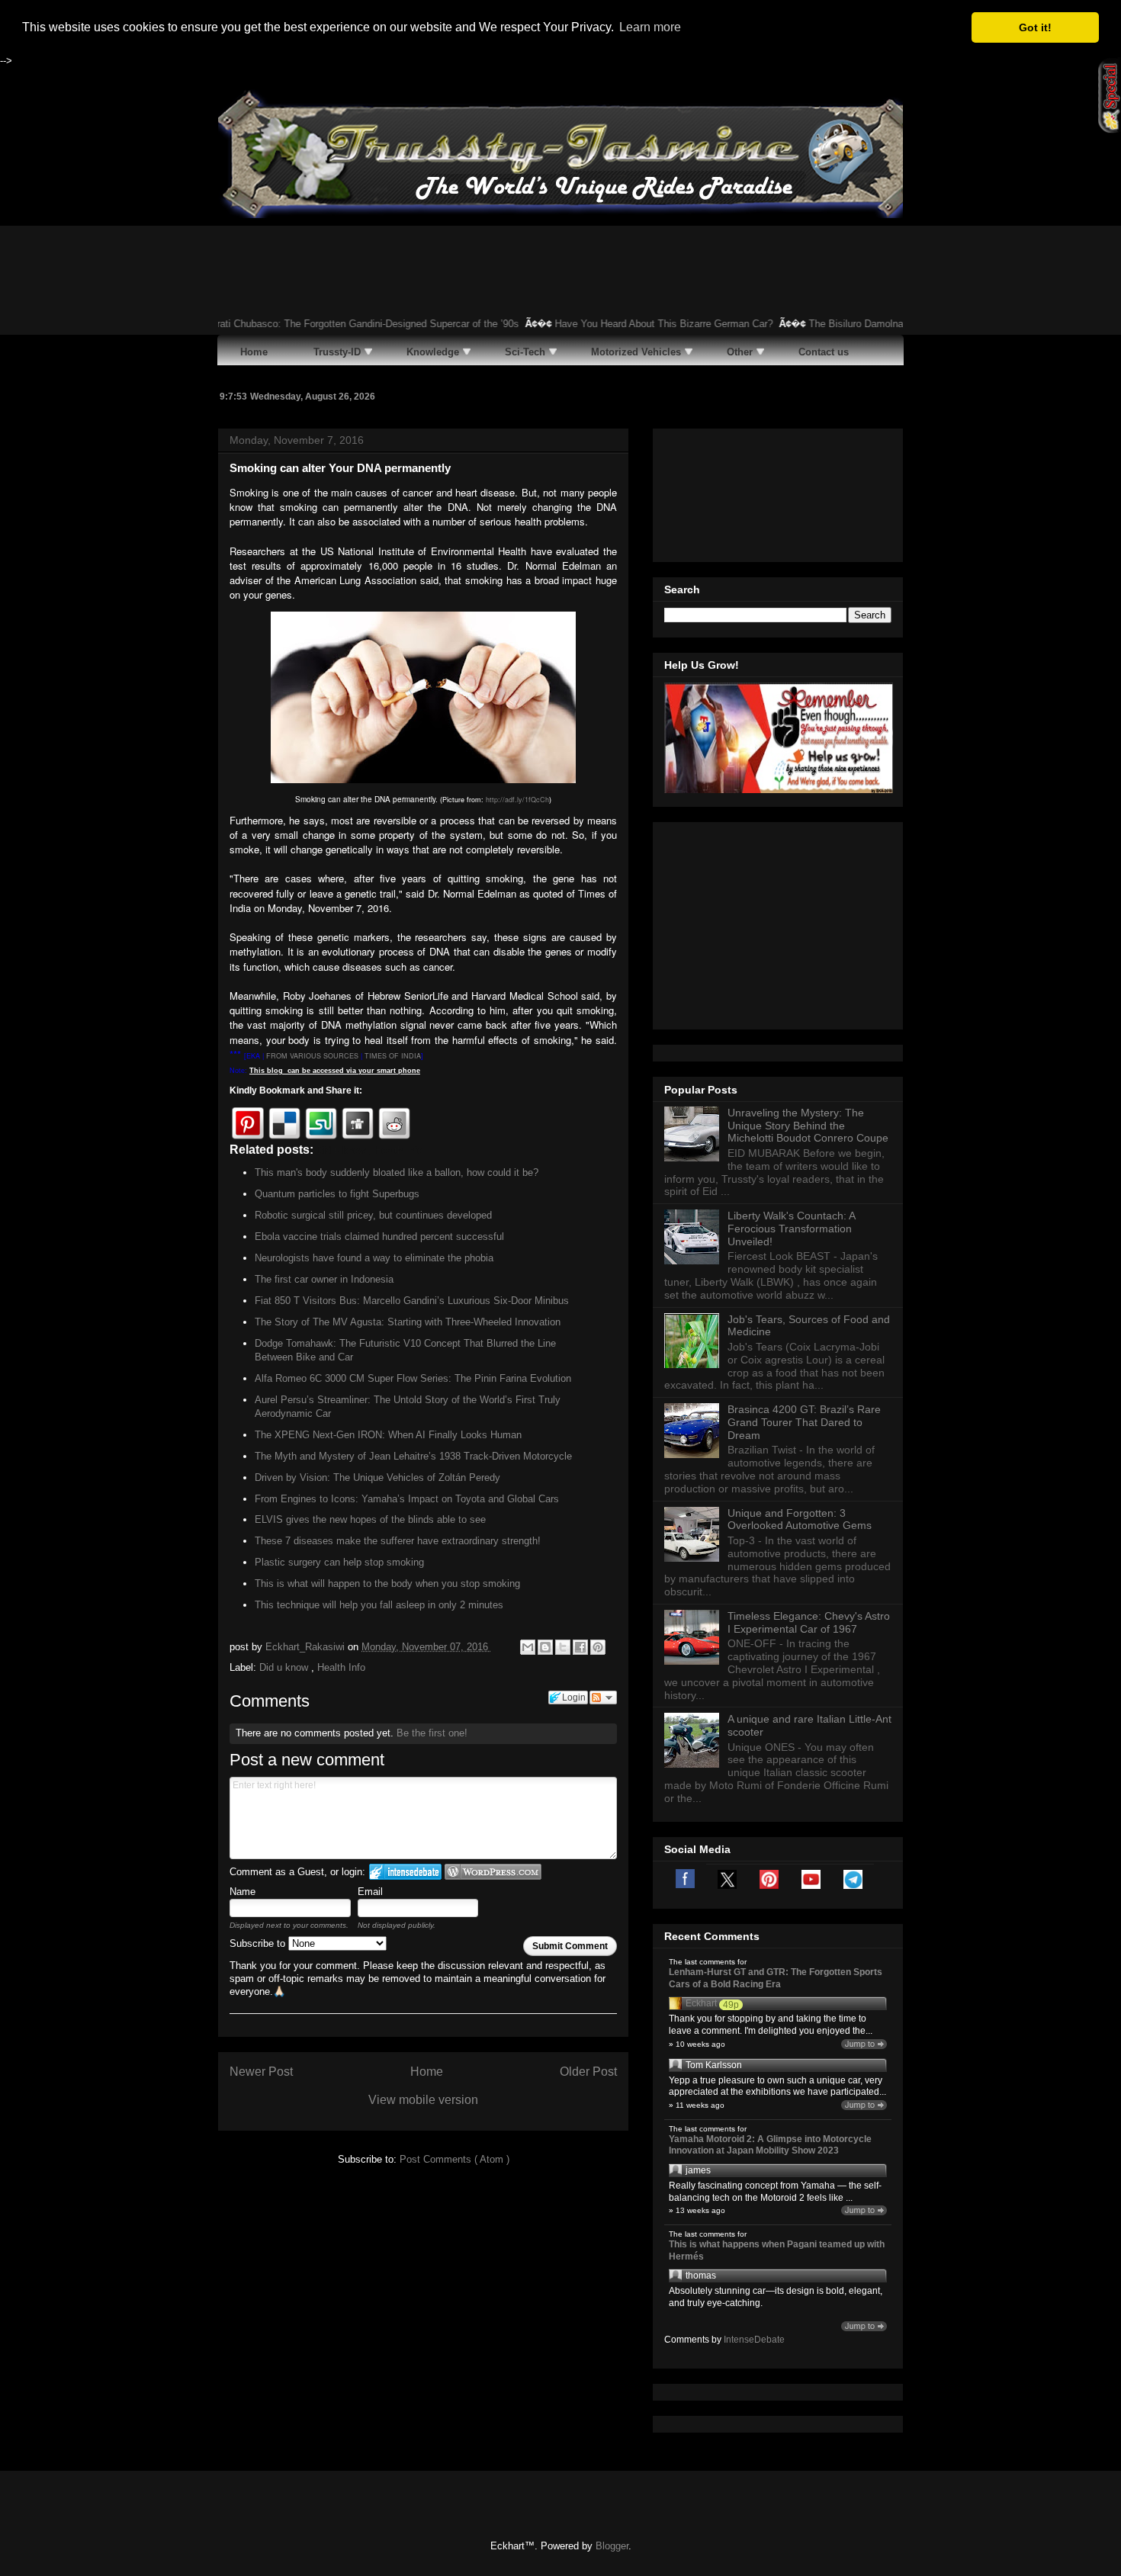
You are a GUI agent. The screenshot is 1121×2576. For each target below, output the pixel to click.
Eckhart (701, 2003)
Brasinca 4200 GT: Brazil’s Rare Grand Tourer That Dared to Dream (804, 1422)
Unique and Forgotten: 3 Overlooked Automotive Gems (800, 1519)
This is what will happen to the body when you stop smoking (387, 1584)
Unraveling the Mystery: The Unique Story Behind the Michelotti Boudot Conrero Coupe (808, 1126)
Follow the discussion (603, 1698)
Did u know (285, 1667)
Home (427, 2072)
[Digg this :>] (358, 1123)
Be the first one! (432, 1733)
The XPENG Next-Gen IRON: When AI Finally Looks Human (388, 1435)
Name (243, 1892)
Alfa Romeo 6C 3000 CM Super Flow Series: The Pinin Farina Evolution (413, 1378)
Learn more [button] (650, 27)
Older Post (588, 2072)
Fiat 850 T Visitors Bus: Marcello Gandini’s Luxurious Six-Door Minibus (412, 1301)
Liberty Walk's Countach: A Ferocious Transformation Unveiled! (791, 1229)
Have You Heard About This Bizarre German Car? (627, 324)
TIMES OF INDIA (393, 1056)
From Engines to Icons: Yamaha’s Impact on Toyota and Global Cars (407, 1499)
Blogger (612, 2546)
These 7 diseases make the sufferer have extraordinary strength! (398, 1541)
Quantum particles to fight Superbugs (337, 1194)
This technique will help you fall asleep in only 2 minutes (379, 1605)
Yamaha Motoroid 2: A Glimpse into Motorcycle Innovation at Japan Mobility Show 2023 (770, 2145)
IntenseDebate (754, 2340)
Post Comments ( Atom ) (455, 2159)
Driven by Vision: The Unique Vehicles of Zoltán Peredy (377, 1478)
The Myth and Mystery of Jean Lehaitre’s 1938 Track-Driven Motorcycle (413, 1456)
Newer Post (261, 2072)
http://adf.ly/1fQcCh (517, 800)
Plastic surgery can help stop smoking (339, 1562)
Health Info (341, 1667)
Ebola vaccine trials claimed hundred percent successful (379, 1237)
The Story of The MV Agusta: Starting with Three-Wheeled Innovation (408, 1322)
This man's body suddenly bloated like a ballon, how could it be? (397, 1172)
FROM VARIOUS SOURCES (312, 1056)
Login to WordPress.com (493, 1872)
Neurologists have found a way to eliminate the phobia (374, 1258)
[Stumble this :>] (321, 1123)
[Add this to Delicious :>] (284, 1123)
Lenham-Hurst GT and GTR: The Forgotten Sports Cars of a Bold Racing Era (776, 1978)
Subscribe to (259, 1943)
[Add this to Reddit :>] (394, 1123)
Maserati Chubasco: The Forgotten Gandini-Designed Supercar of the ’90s (319, 324)
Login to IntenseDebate (405, 1872)
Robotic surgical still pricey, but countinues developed (373, 1215)
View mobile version (423, 2100)
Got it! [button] (1035, 27)
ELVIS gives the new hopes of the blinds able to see (370, 1519)
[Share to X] (563, 1647)
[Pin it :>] (248, 1123)
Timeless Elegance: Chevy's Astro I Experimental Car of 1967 (809, 1622)
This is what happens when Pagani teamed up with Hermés (777, 2250)
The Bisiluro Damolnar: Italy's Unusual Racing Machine (893, 324)
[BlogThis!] (545, 1647)
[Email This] (528, 1647)
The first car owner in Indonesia (324, 1279)
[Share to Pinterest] (598, 1647)
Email (370, 1892)
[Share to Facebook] (580, 1647)
